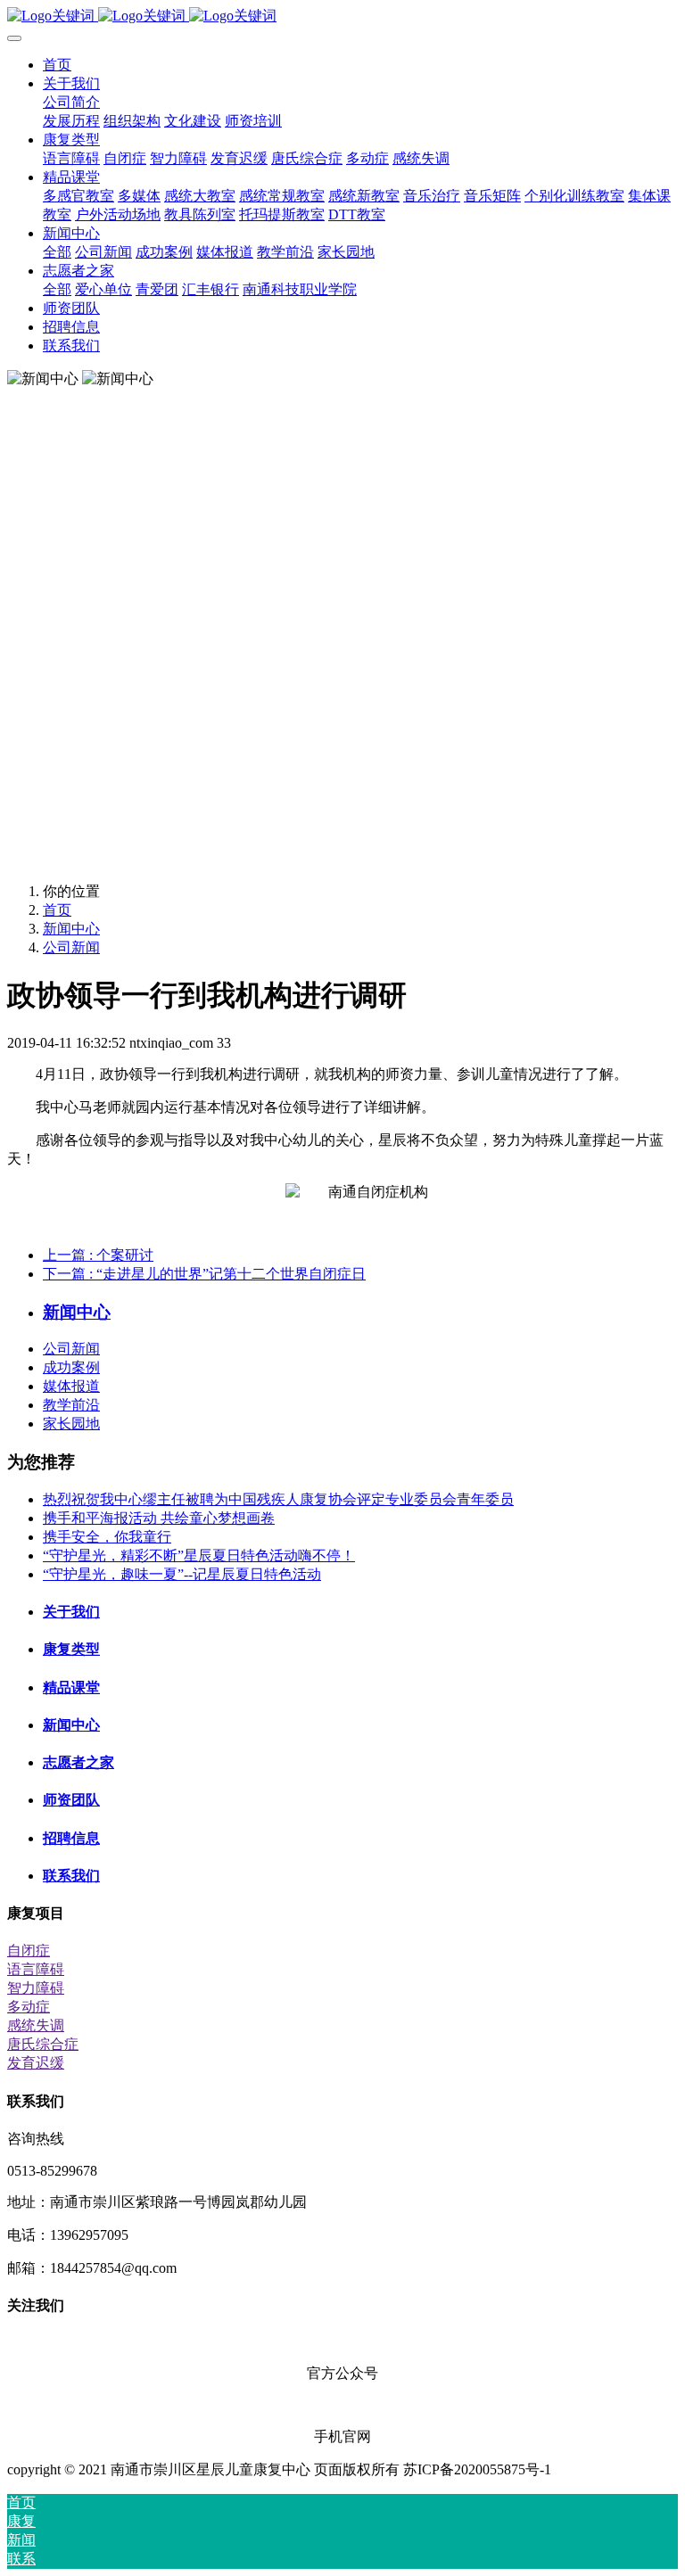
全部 (57, 252)
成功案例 (71, 1367)
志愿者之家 (78, 1762)
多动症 (29, 2007)
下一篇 (204, 1274)
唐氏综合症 (43, 2044)
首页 (57, 65)
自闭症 (29, 1951)
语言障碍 (36, 1969)
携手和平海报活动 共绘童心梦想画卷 (159, 1518)
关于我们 (71, 1612)
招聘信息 (71, 1838)
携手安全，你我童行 (107, 1537)
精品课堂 (71, 1687)
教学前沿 (71, 1405)
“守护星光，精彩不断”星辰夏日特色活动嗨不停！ (199, 1555)
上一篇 (98, 1255)
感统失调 (36, 2025)
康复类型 (71, 1649)
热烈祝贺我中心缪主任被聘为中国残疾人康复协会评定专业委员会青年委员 (278, 1499)
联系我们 (71, 1876)
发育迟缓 (36, 2063)
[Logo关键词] (342, 16)
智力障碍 (36, 1988)
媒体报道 (71, 1386)
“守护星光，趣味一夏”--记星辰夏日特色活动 (182, 1574)
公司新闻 (71, 947)
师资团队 (71, 1800)
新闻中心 (71, 929)
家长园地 (71, 1424)
